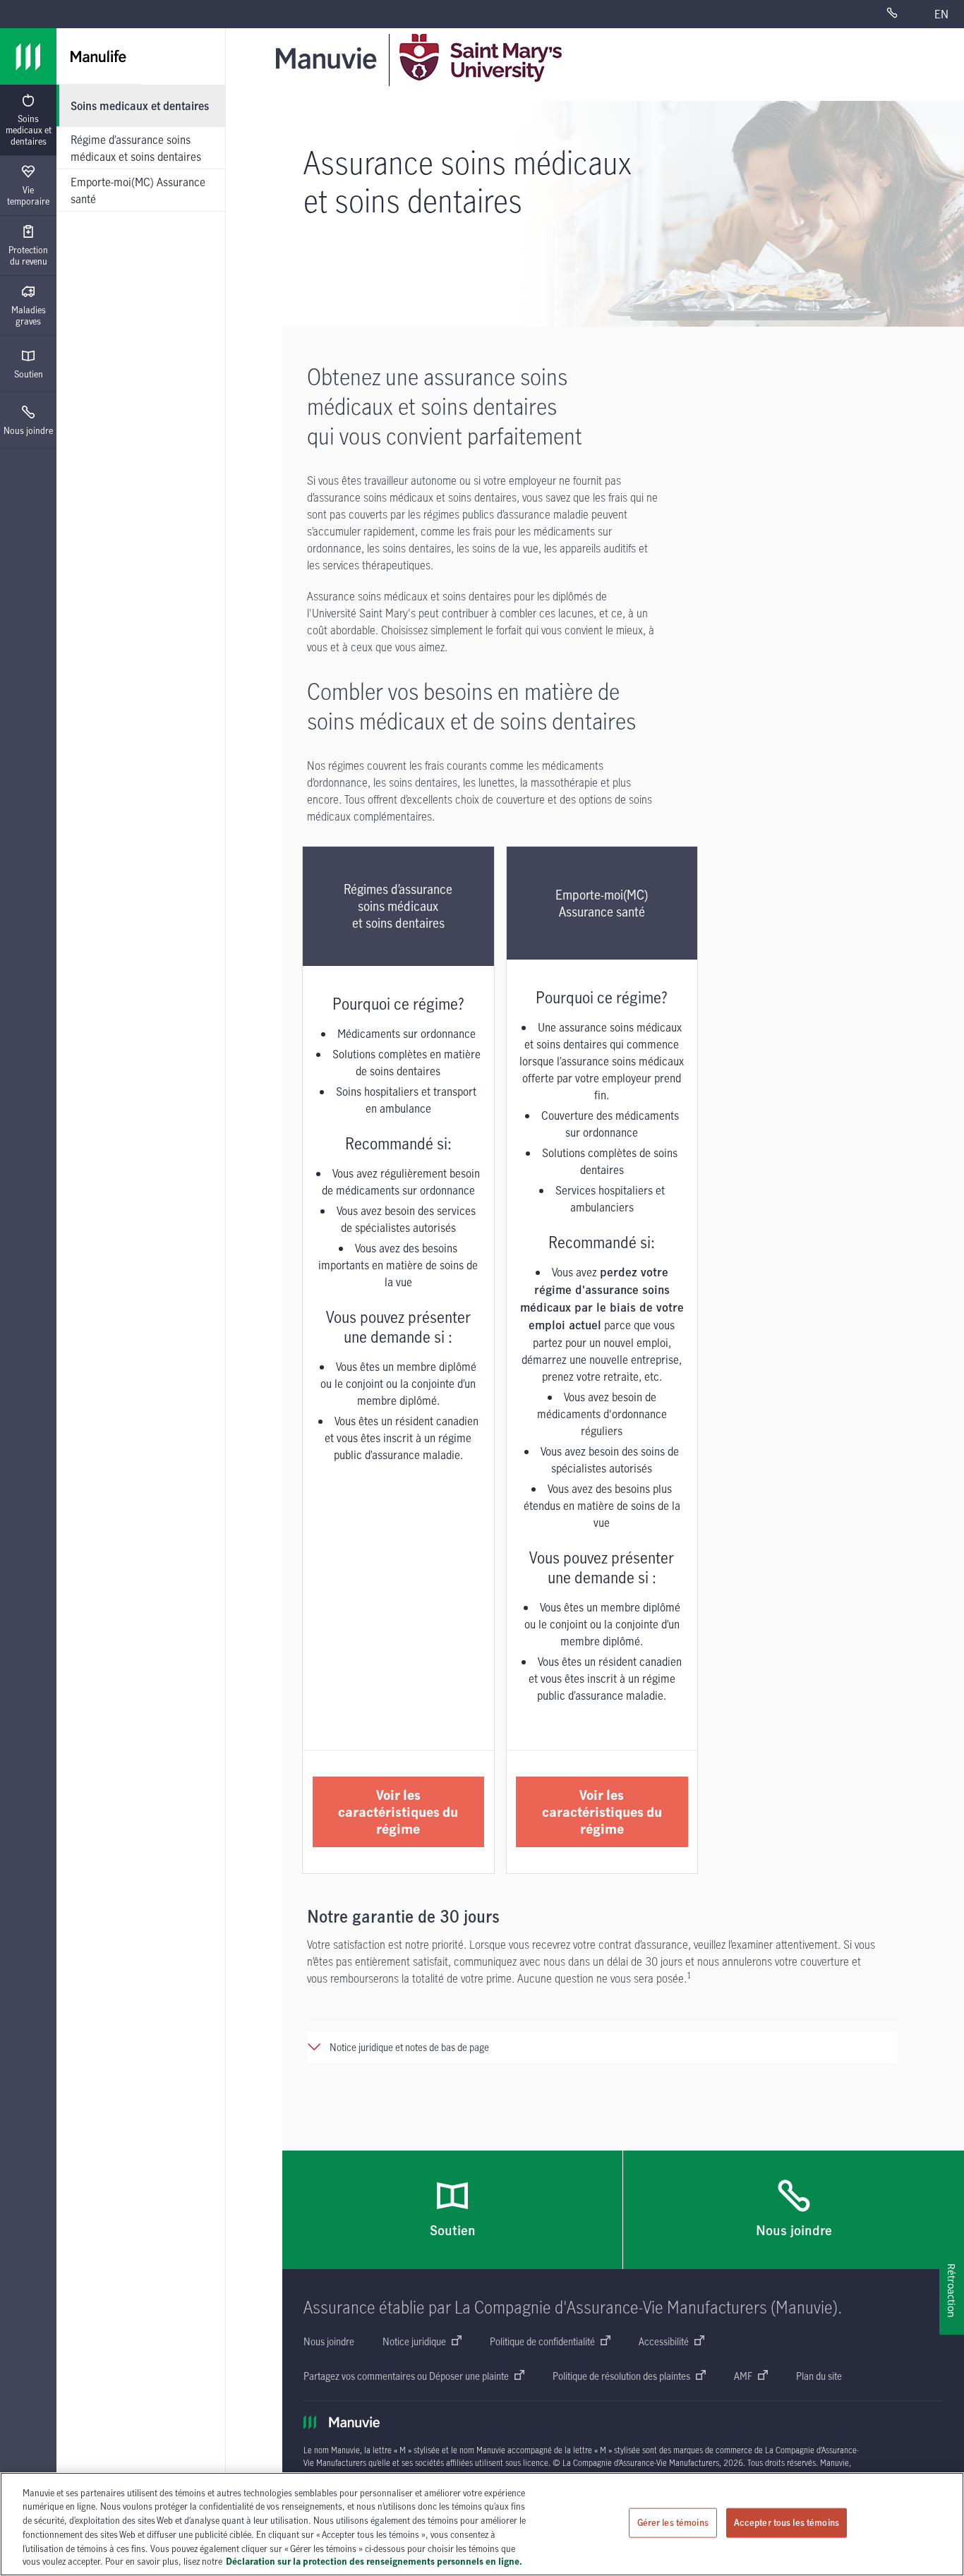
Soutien (29, 374)
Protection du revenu (28, 255)
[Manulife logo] (28, 56)
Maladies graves (29, 315)
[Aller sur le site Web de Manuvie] (329, 58)
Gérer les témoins (673, 2522)
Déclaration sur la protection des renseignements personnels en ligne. (374, 2561)
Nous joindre (28, 430)
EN (941, 14)
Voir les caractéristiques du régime (398, 1812)
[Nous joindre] (902, 14)
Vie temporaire (28, 195)
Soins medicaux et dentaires (29, 130)
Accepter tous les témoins (787, 2522)
